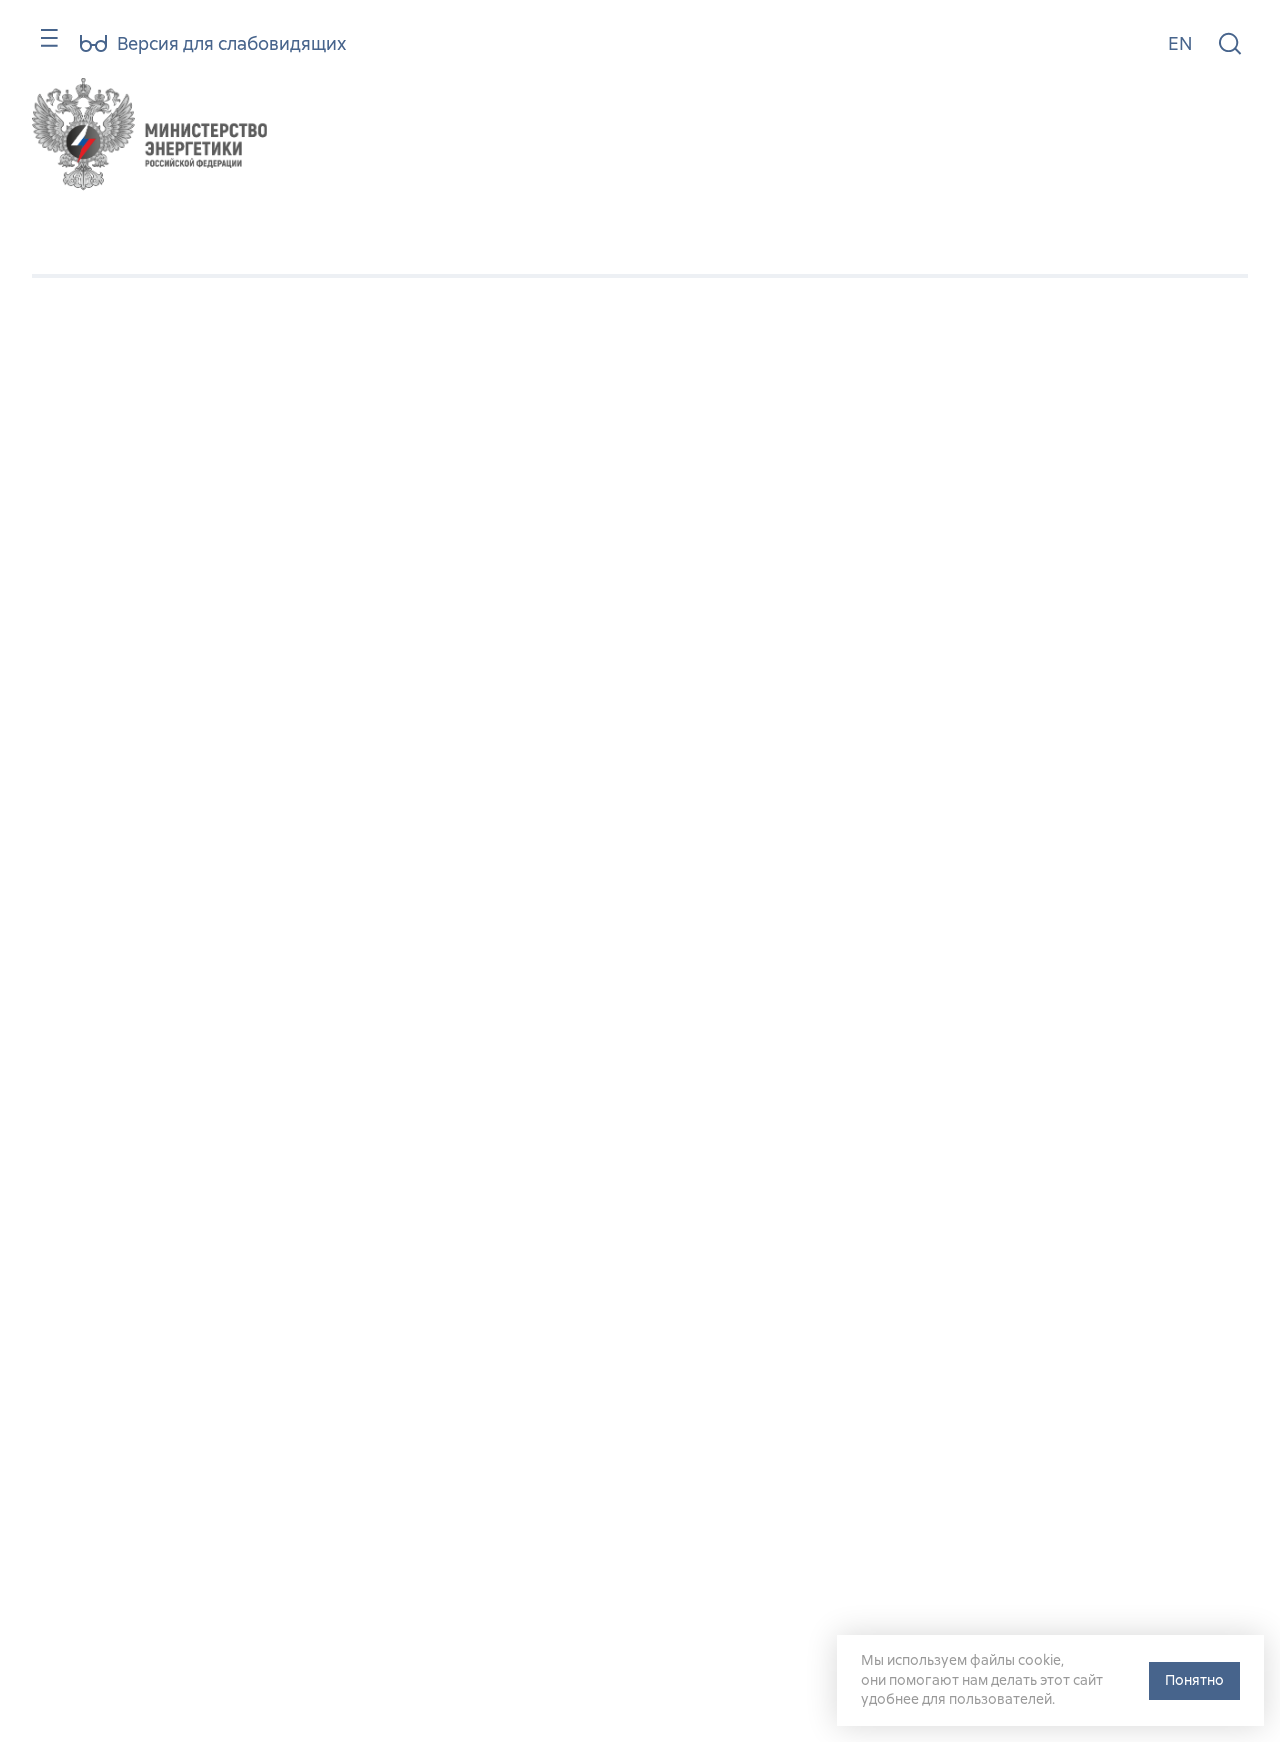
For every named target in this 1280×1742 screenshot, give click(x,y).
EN (1180, 43)
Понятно (1194, 1680)
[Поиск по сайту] (1230, 44)
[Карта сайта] (40, 47)
